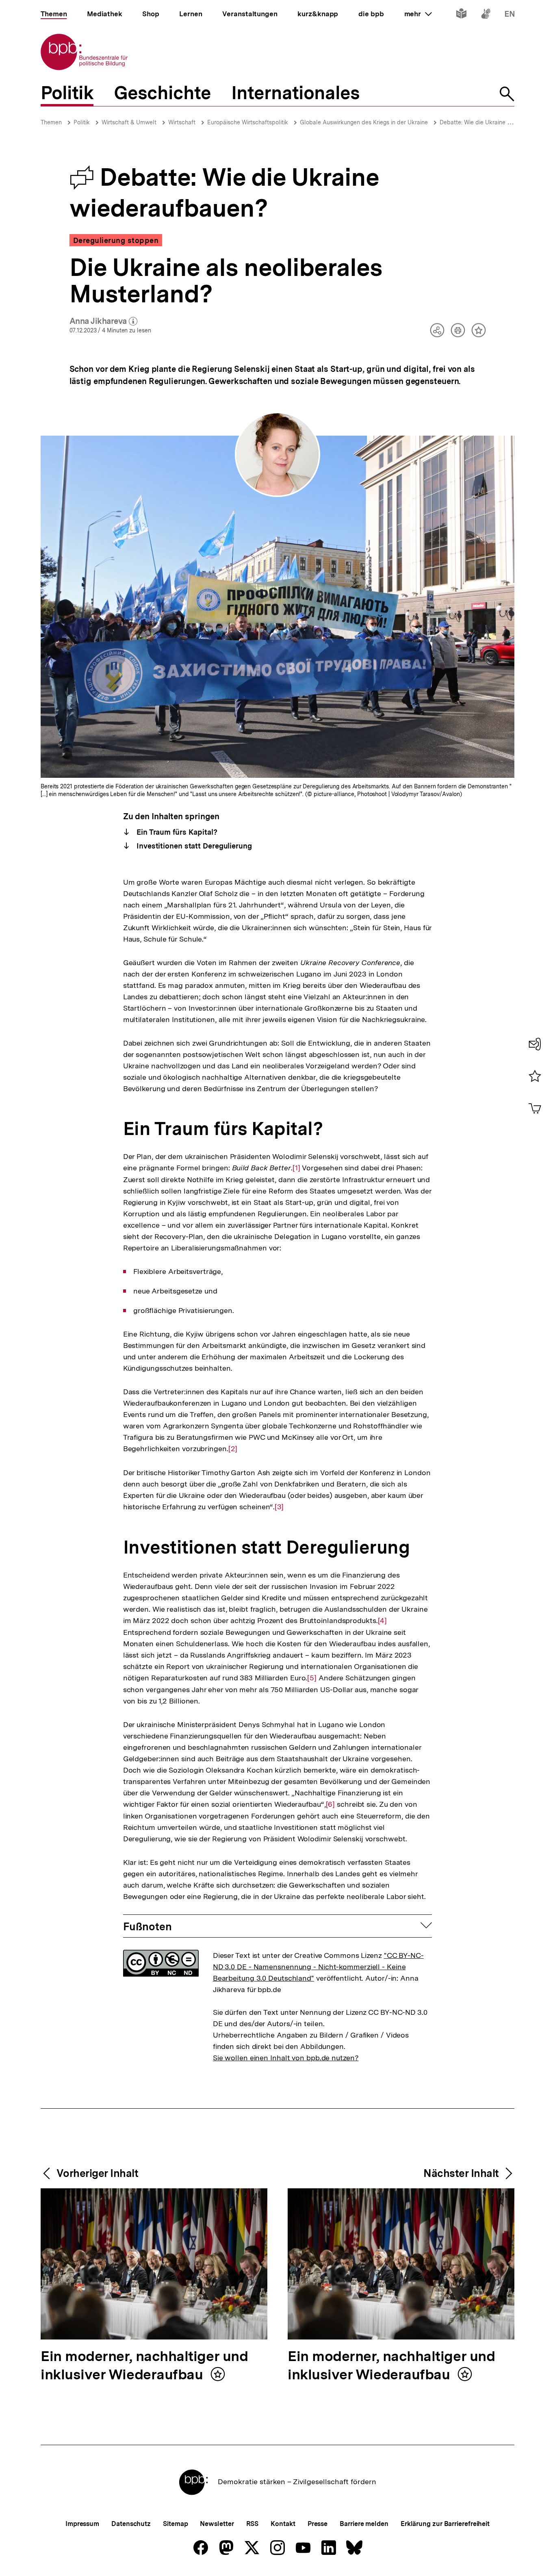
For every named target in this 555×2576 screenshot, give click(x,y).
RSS (253, 2524)
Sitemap (175, 2524)
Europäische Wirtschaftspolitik (248, 122)
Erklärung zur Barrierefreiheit (445, 2524)
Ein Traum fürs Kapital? (176, 832)
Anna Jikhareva (104, 321)
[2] (233, 1449)
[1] (296, 1168)
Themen (51, 122)
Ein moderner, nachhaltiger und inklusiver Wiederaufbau (144, 2366)
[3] (279, 1507)
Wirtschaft (182, 122)
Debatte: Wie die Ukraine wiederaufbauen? (496, 122)
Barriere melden (364, 2524)
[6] (331, 1804)
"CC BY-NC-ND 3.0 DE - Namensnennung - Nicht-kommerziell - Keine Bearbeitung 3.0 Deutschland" (318, 1967)
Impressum (82, 2524)
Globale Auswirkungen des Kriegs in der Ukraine (364, 122)
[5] (312, 1678)
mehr (418, 14)
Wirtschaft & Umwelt (129, 122)
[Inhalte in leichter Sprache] (461, 15)
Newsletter (217, 2524)
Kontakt (283, 2524)
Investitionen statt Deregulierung (193, 846)
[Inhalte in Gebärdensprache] (486, 15)
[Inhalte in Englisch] (510, 15)
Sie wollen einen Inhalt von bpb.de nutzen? (286, 2058)
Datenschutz (131, 2524)
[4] (383, 1621)
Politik (82, 122)
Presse (318, 2524)
